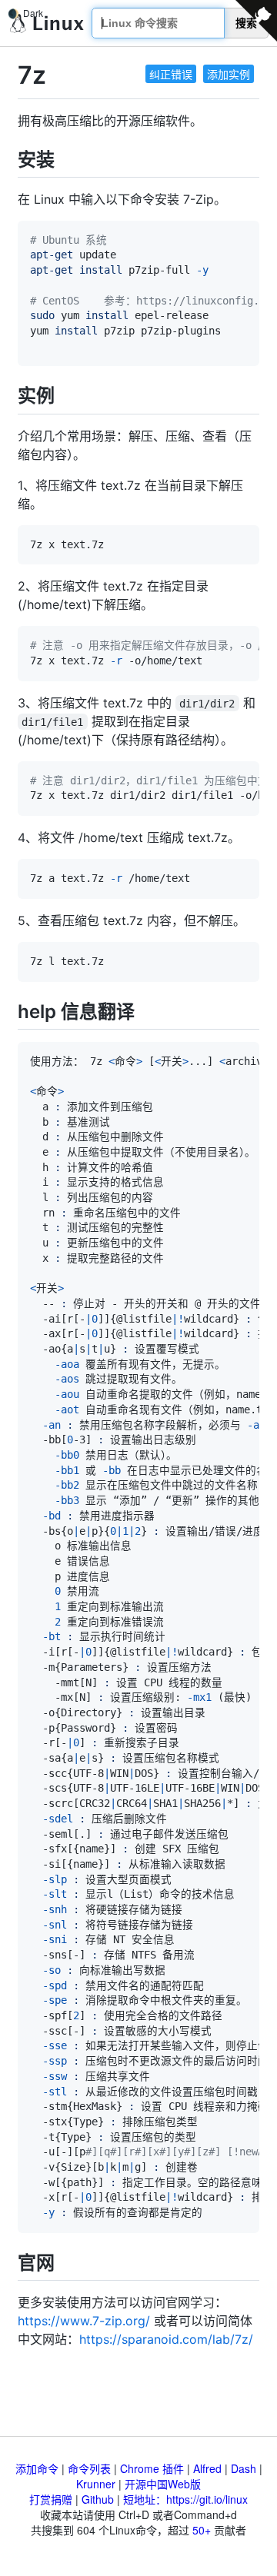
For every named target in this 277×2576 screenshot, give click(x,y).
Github (98, 2499)
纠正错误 (171, 74)
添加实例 (229, 74)
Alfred (207, 2468)
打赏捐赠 (51, 2499)
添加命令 (37, 2468)
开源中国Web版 (163, 2484)
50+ (202, 2530)
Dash (244, 2468)
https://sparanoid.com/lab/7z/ (166, 2339)
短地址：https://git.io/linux (185, 2499)
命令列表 (89, 2468)
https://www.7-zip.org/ (84, 2321)
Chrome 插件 (152, 2468)
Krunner (96, 2484)
